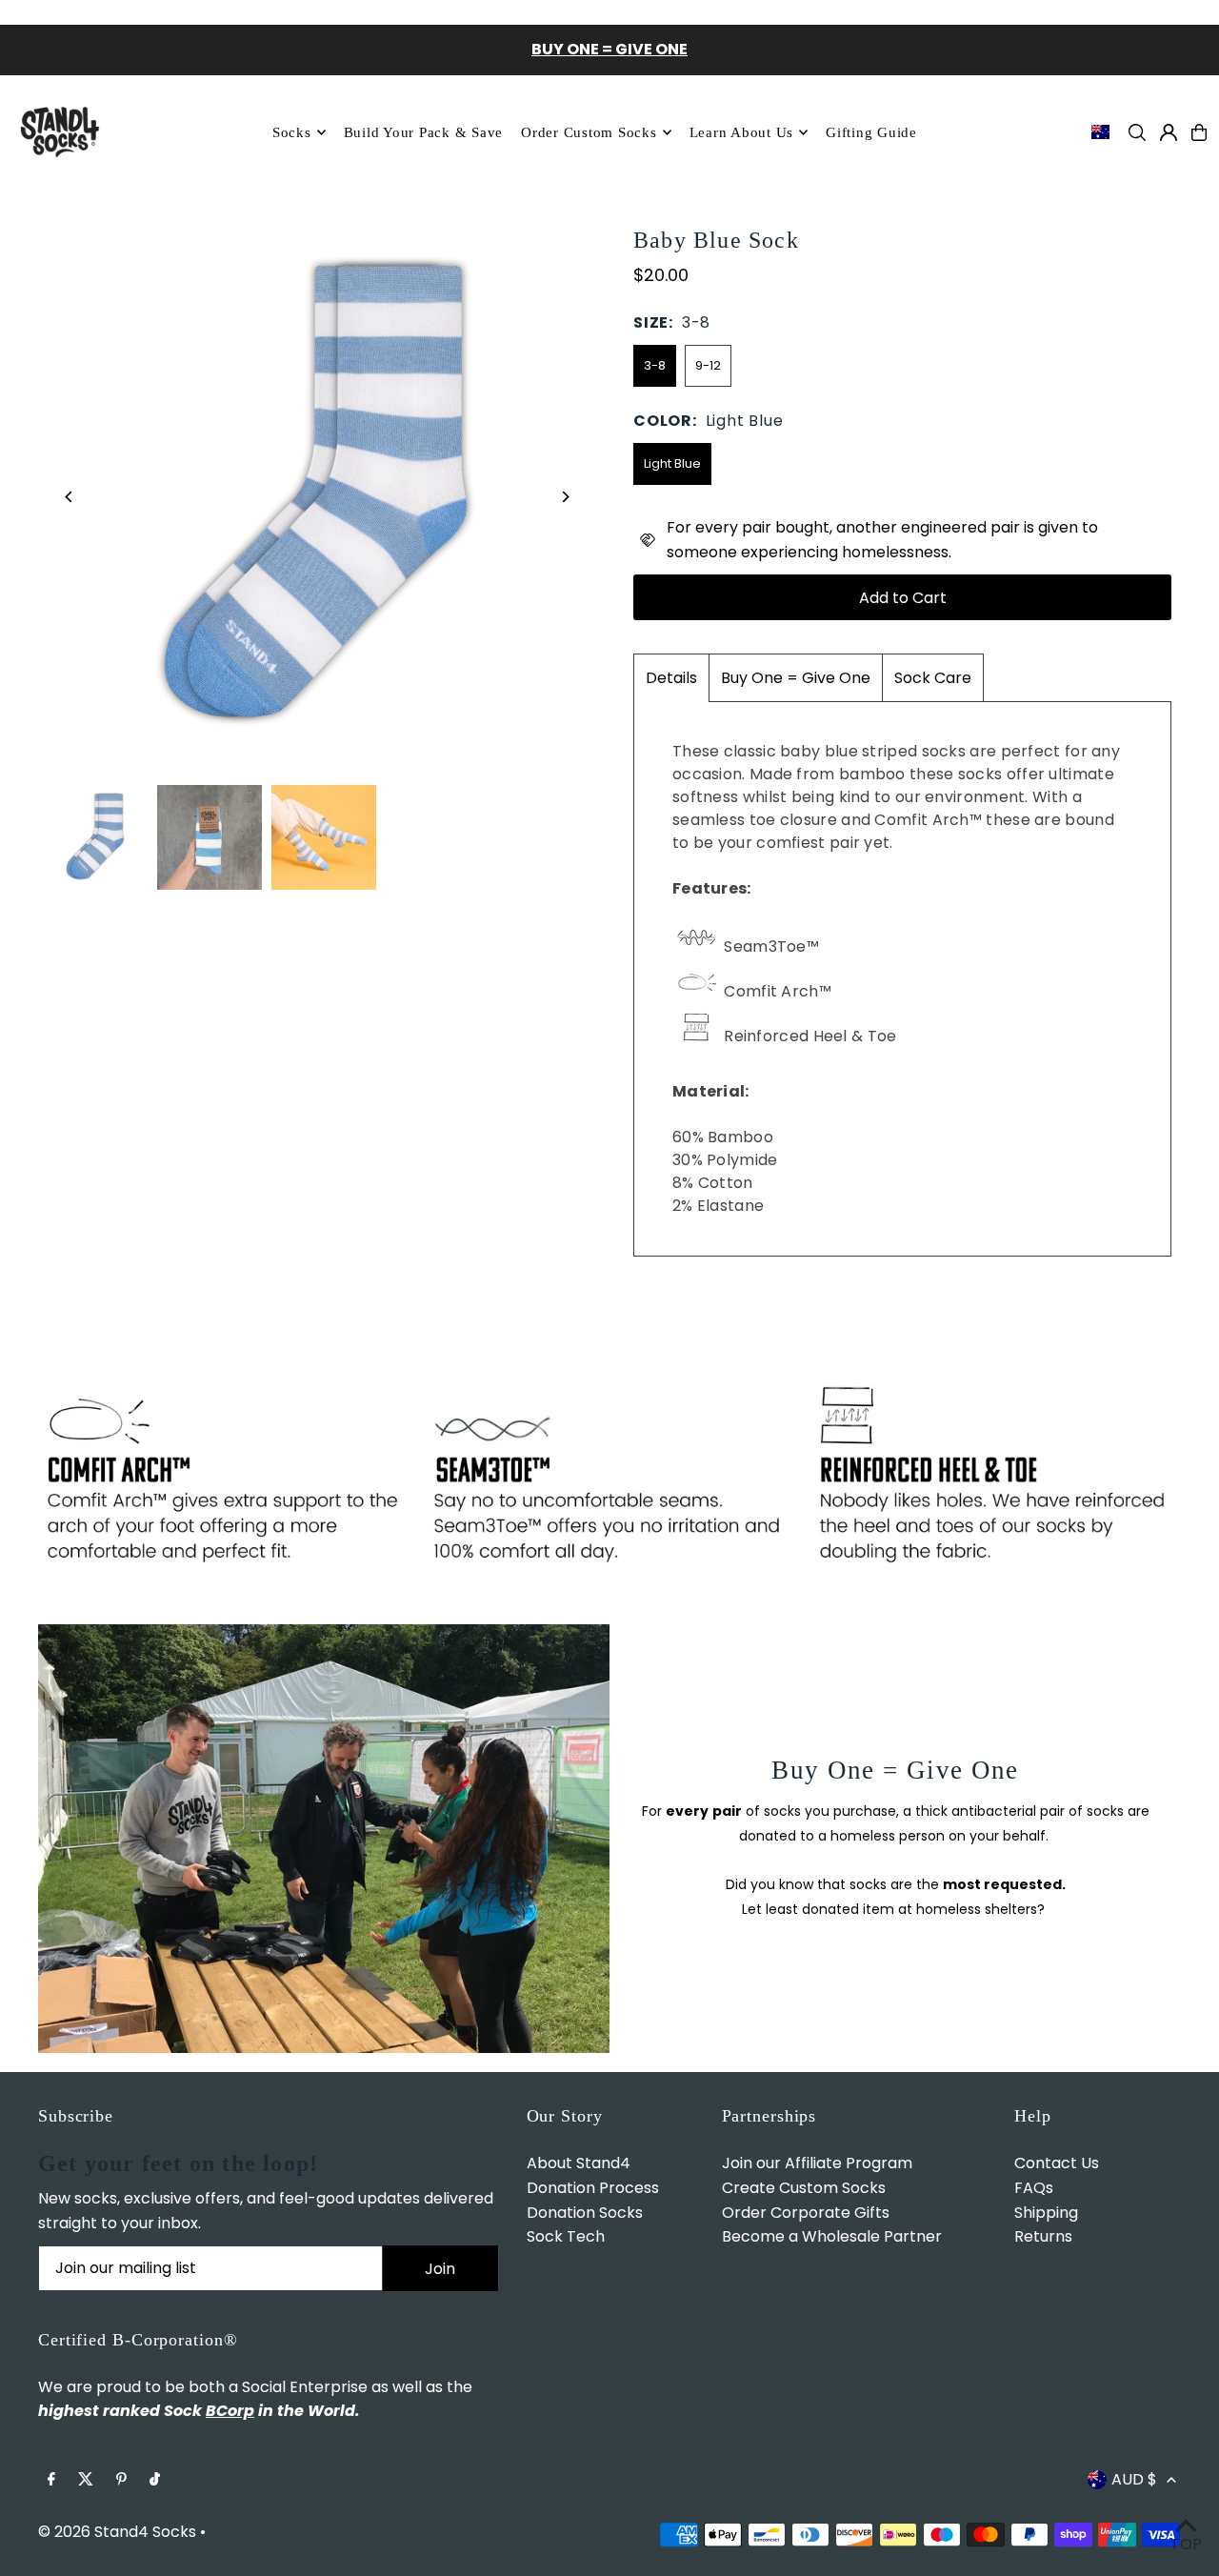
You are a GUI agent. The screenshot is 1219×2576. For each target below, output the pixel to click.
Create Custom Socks (804, 2188)
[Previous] (69, 497)
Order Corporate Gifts (806, 2213)
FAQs (1034, 2188)
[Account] (1169, 132)
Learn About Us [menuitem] (742, 132)
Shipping (1046, 2213)
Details (671, 678)
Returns (1043, 2236)
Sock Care (933, 678)
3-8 (655, 365)
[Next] (564, 497)
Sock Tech (566, 2236)
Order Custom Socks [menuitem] (589, 132)
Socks (292, 132)
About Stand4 (579, 2163)
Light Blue (672, 463)
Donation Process (593, 2188)
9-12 (708, 365)
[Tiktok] (155, 2480)
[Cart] (1199, 132)
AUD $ (1134, 2479)
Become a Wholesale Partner (832, 2236)
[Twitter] (86, 2480)
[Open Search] (1137, 132)
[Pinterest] (121, 2480)
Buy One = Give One (796, 678)
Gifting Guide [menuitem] (871, 132)
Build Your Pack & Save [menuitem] (424, 132)
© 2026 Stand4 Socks (117, 2532)
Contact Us (1057, 2163)
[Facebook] (51, 2480)
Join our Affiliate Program (817, 2163)
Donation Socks (585, 2213)
